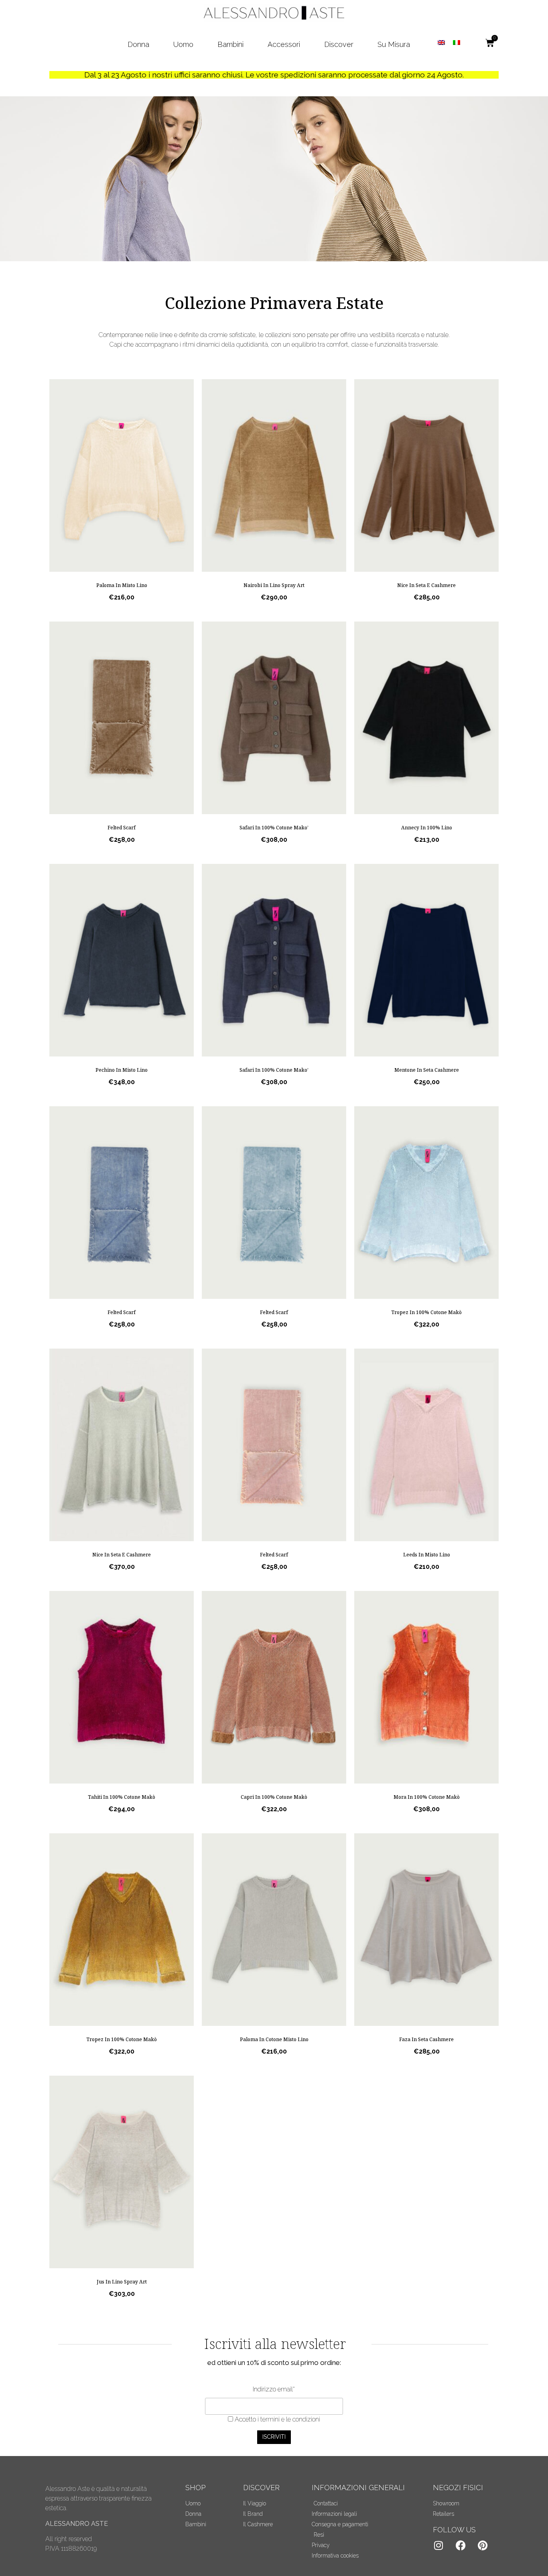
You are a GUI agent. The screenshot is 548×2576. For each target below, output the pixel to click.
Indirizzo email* (274, 2389)
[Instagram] (438, 2546)
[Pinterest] (483, 2546)
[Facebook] (461, 2546)
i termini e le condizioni (288, 2419)
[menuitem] (441, 42)
